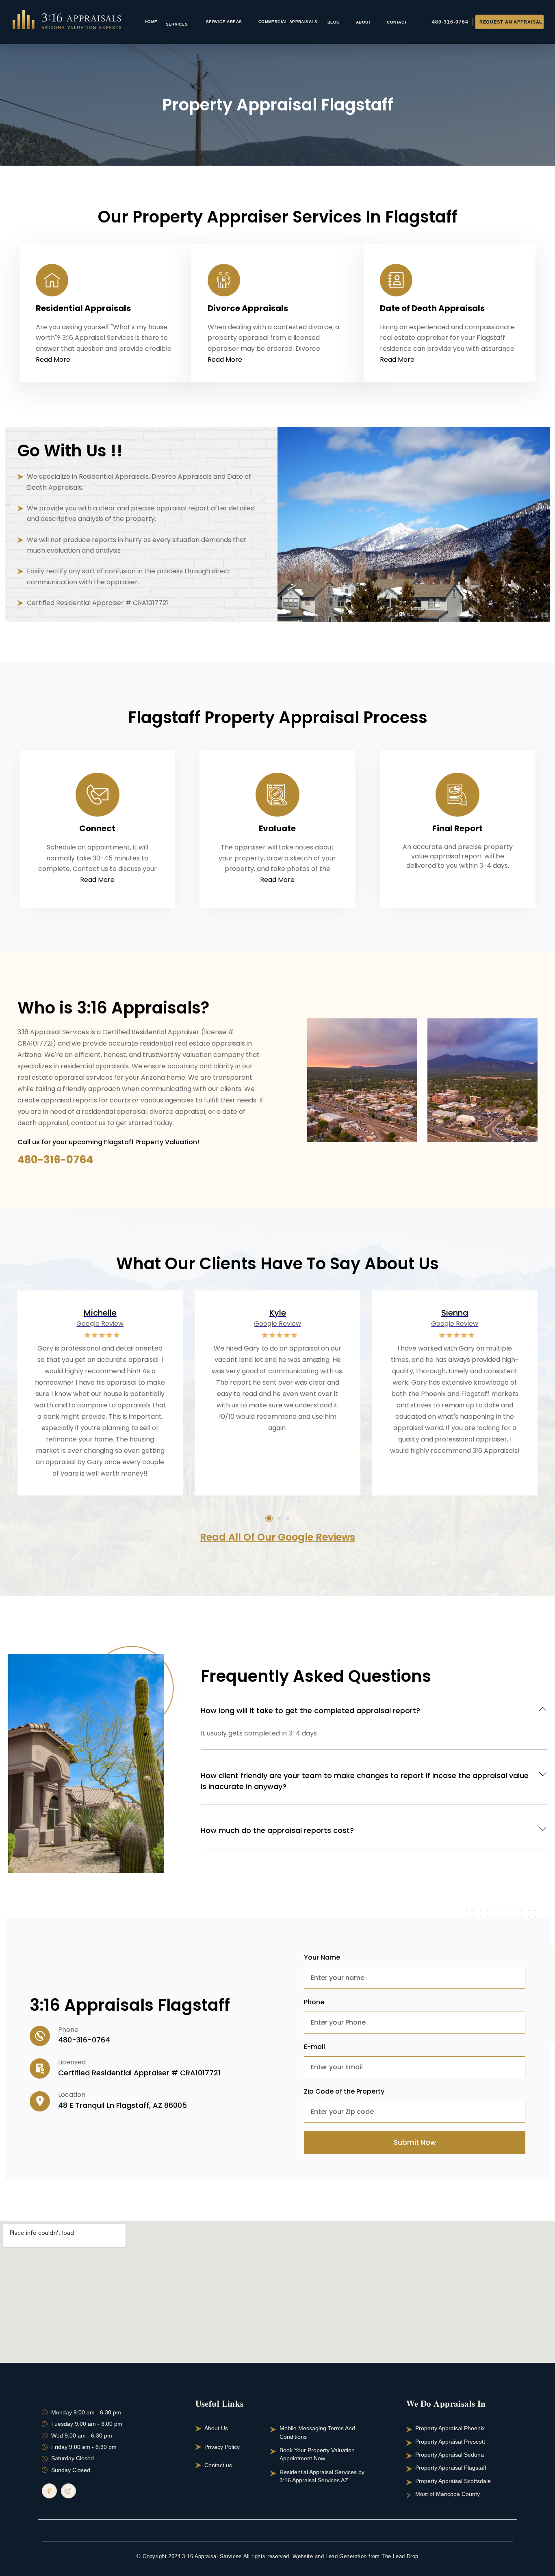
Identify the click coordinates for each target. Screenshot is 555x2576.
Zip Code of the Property (344, 2091)
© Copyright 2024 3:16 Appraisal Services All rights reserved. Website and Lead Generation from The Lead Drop (277, 2556)
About (363, 22)
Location (72, 2095)
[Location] (40, 2101)
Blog (334, 22)
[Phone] (40, 2036)
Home (151, 22)
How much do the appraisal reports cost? (277, 1830)
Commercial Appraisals (288, 22)
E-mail (314, 2047)
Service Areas (224, 22)
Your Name (322, 1957)
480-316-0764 (55, 1160)
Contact (397, 22)
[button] (53, 360)
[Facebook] (49, 2491)
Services (179, 22)
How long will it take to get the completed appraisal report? (310, 1710)
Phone (68, 2030)
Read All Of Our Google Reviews (277, 1537)
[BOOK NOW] (509, 22)
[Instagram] (68, 2491)
